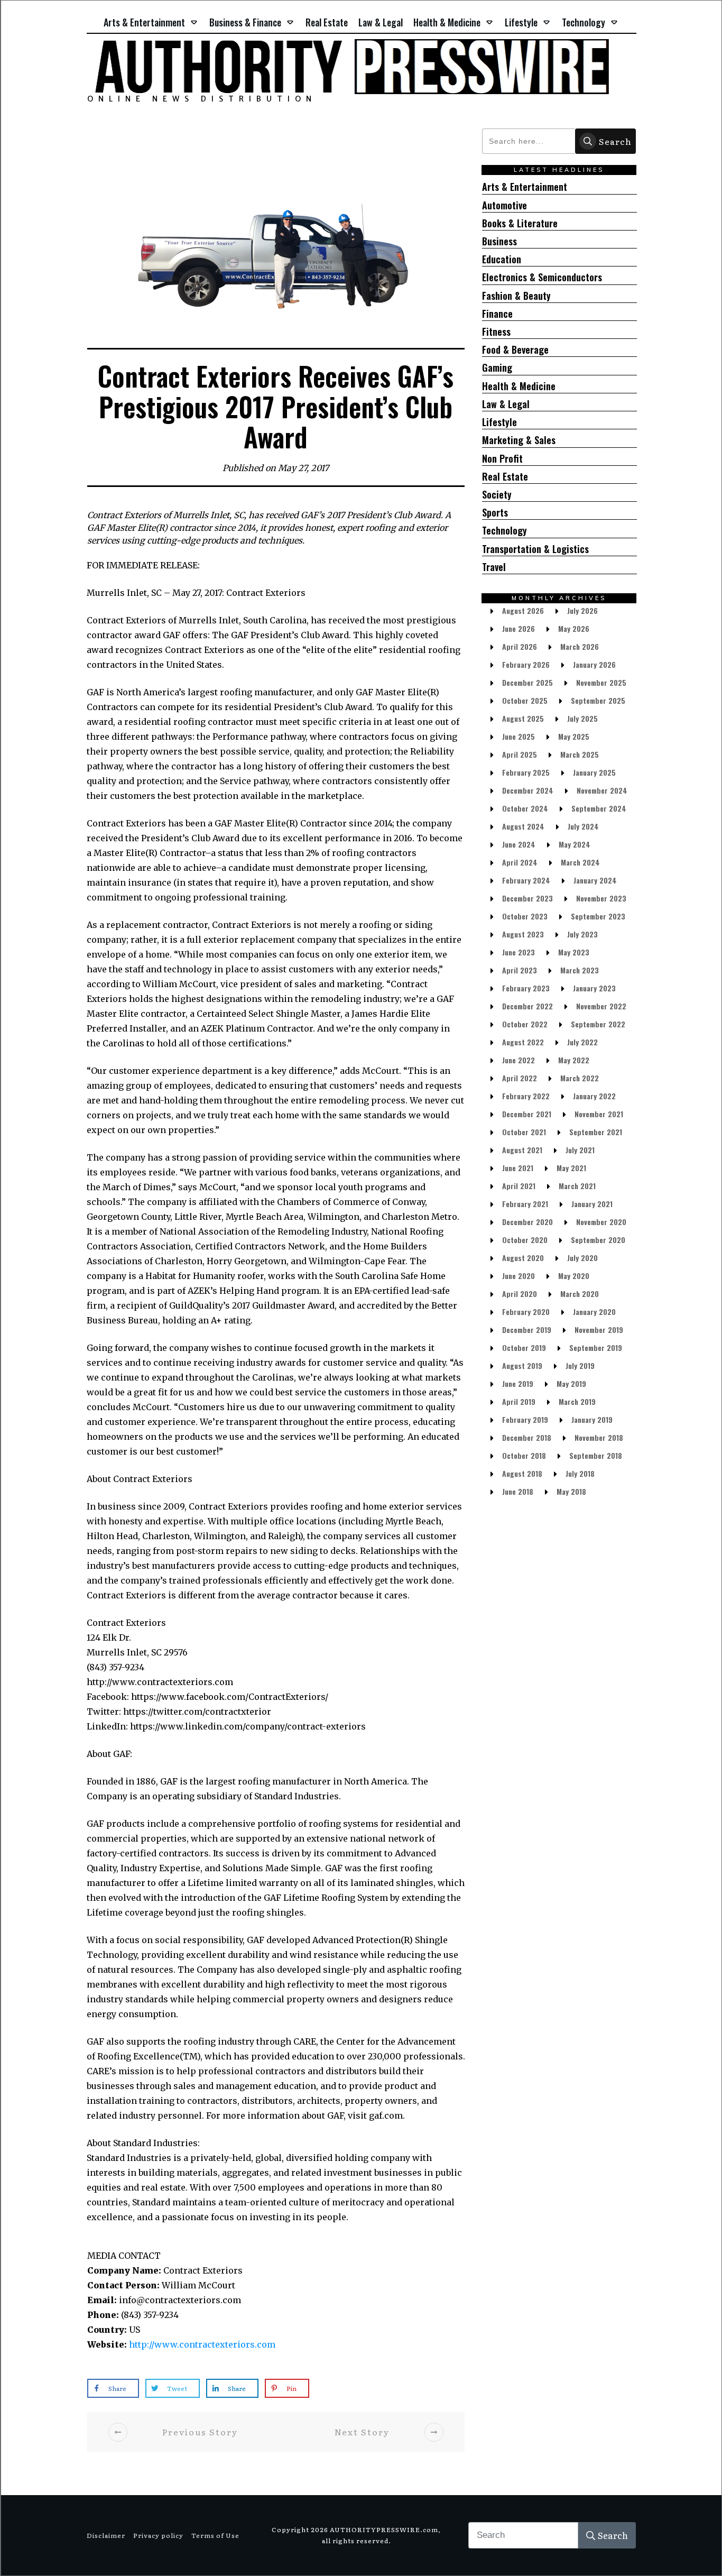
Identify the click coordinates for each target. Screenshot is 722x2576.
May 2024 (575, 844)
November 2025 (601, 682)
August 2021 (522, 1150)
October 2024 (525, 808)
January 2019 (592, 1419)
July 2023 (582, 934)
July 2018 (580, 1473)
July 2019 (580, 1365)
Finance (497, 314)
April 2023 (520, 970)
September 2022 (598, 1024)
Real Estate (505, 477)
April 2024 (520, 862)
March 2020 (580, 1294)
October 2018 (524, 1455)
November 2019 (599, 1330)
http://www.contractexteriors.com (202, 2344)
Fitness (496, 332)
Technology (505, 531)
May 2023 (574, 952)
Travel (494, 567)
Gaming (497, 368)
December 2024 (528, 790)
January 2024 (595, 880)
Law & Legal (506, 404)
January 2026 (594, 664)
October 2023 (525, 916)
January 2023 (594, 988)
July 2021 (580, 1150)
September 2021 (596, 1132)
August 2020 (523, 1258)
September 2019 (596, 1347)
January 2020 (594, 1312)
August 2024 (523, 826)
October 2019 (524, 1347)
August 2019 (522, 1365)
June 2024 (519, 844)
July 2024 (583, 826)
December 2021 (527, 1114)
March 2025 (580, 754)
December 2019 (527, 1330)
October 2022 (525, 1024)
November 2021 (599, 1114)
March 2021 (577, 1186)
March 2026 (580, 646)
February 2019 (525, 1419)
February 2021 (525, 1204)
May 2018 (571, 1491)
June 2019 (518, 1383)
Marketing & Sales (519, 440)
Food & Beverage (515, 350)
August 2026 (523, 610)
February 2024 (526, 880)
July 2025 (582, 718)
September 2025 (598, 700)
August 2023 (523, 934)
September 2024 (599, 808)
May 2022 (574, 1060)
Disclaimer (106, 2535)
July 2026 (582, 610)
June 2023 (519, 952)
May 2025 (574, 736)
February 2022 (526, 1096)
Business (499, 241)
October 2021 (524, 1132)
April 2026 (520, 646)
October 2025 (525, 700)
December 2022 (527, 1006)
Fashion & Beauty (516, 296)
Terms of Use (215, 2535)
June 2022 (519, 1060)
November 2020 (601, 1222)
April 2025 (520, 754)
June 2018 (518, 1491)
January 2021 (592, 1204)
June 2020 (519, 1276)
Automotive (505, 205)
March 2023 (580, 970)
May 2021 (571, 1168)
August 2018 (522, 1473)
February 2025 (526, 772)
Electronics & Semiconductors (542, 277)
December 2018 (527, 1437)
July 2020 (582, 1258)
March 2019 (577, 1401)
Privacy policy (158, 2535)
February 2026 (526, 664)
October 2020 (525, 1240)
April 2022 (520, 1078)
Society (497, 495)
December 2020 (527, 1222)
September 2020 (598, 1240)
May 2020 (574, 1276)
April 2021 (519, 1186)
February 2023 (526, 988)
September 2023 (598, 916)
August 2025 (523, 718)
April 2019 (519, 1401)
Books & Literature (520, 223)
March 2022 (580, 1078)
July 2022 (582, 1042)
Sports (495, 513)
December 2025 (527, 682)
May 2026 (574, 628)
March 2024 (580, 862)
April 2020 (520, 1294)
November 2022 (601, 1006)
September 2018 (596, 1455)
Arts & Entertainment (525, 187)
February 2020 (526, 1312)
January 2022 (594, 1096)
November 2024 (602, 790)
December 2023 (527, 898)
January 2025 (594, 772)
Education (502, 259)
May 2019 (571, 1383)
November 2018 (599, 1437)
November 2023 (601, 898)
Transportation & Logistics (535, 549)
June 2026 (519, 628)
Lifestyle (499, 422)
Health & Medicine (519, 386)
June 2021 (518, 1168)
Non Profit (502, 459)
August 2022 (523, 1042)
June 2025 (519, 736)
